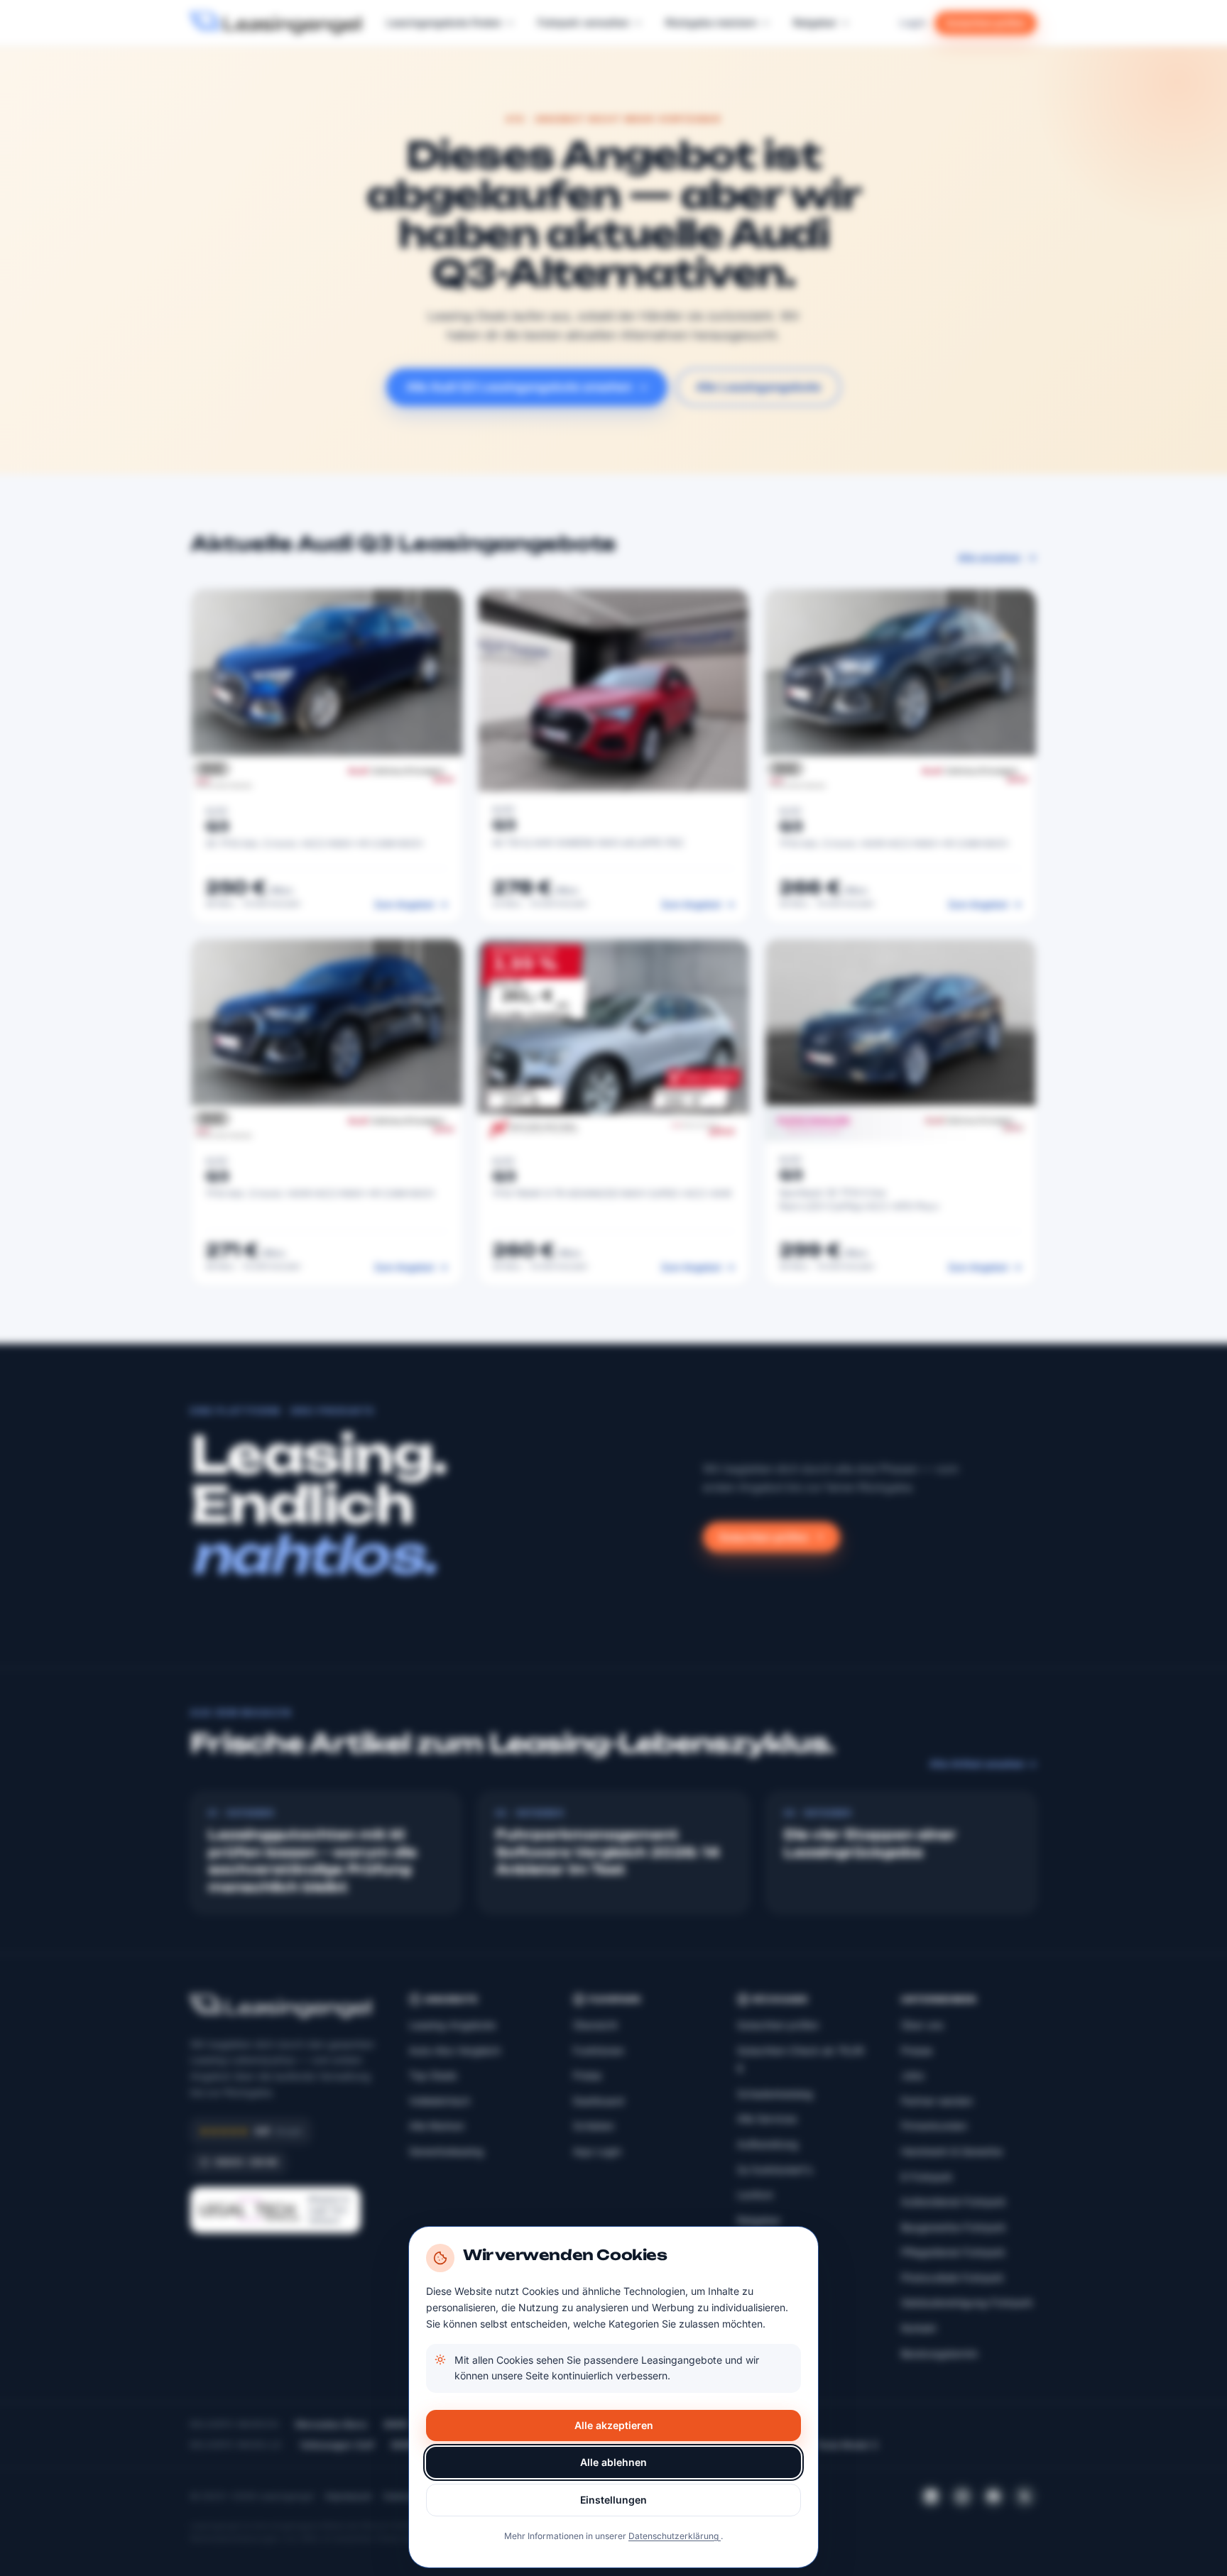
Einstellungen (613, 2500)
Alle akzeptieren (614, 2425)
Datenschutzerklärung (675, 2536)
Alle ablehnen (613, 2462)
